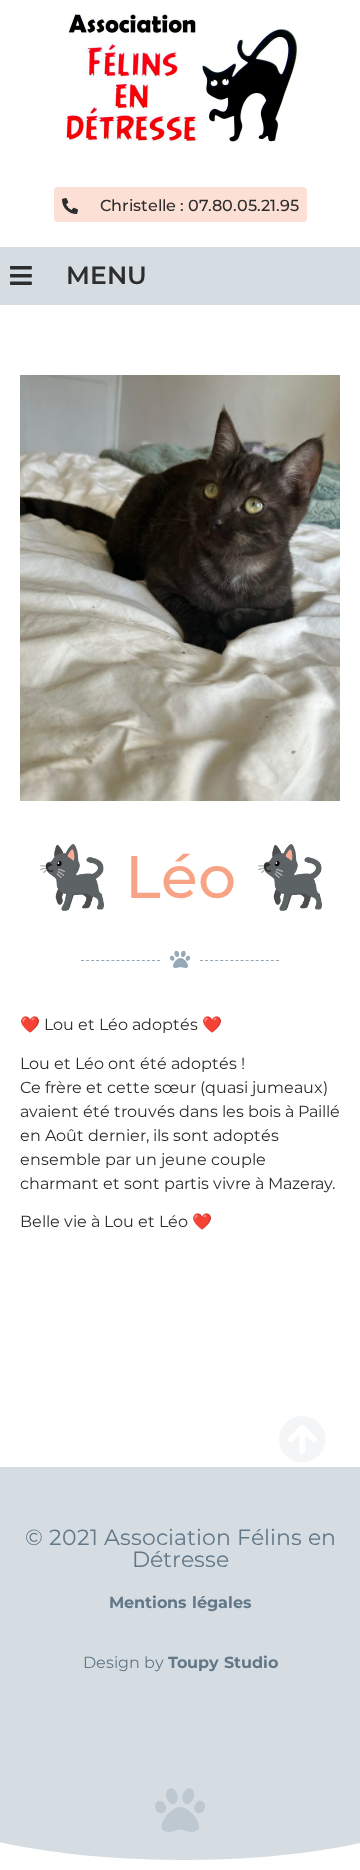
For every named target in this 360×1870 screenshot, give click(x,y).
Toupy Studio (223, 1662)
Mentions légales (180, 1602)
